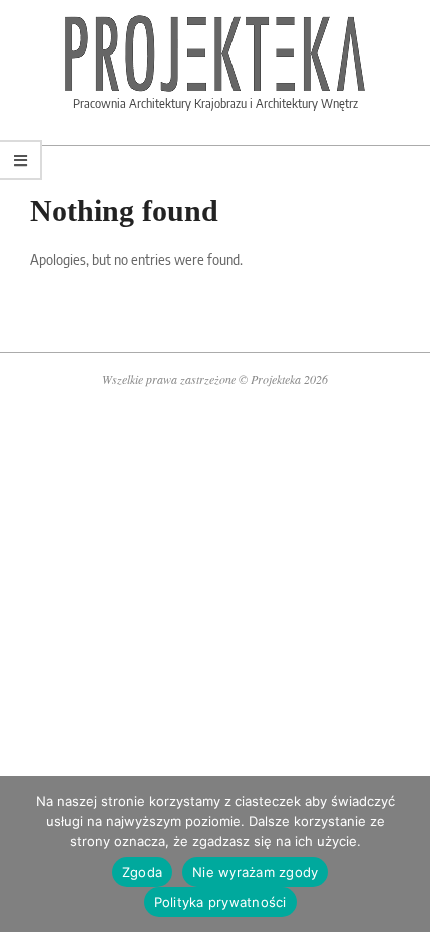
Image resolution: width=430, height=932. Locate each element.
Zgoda (142, 872)
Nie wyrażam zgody (255, 872)
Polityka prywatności (220, 902)
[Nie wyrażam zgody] (405, 854)
